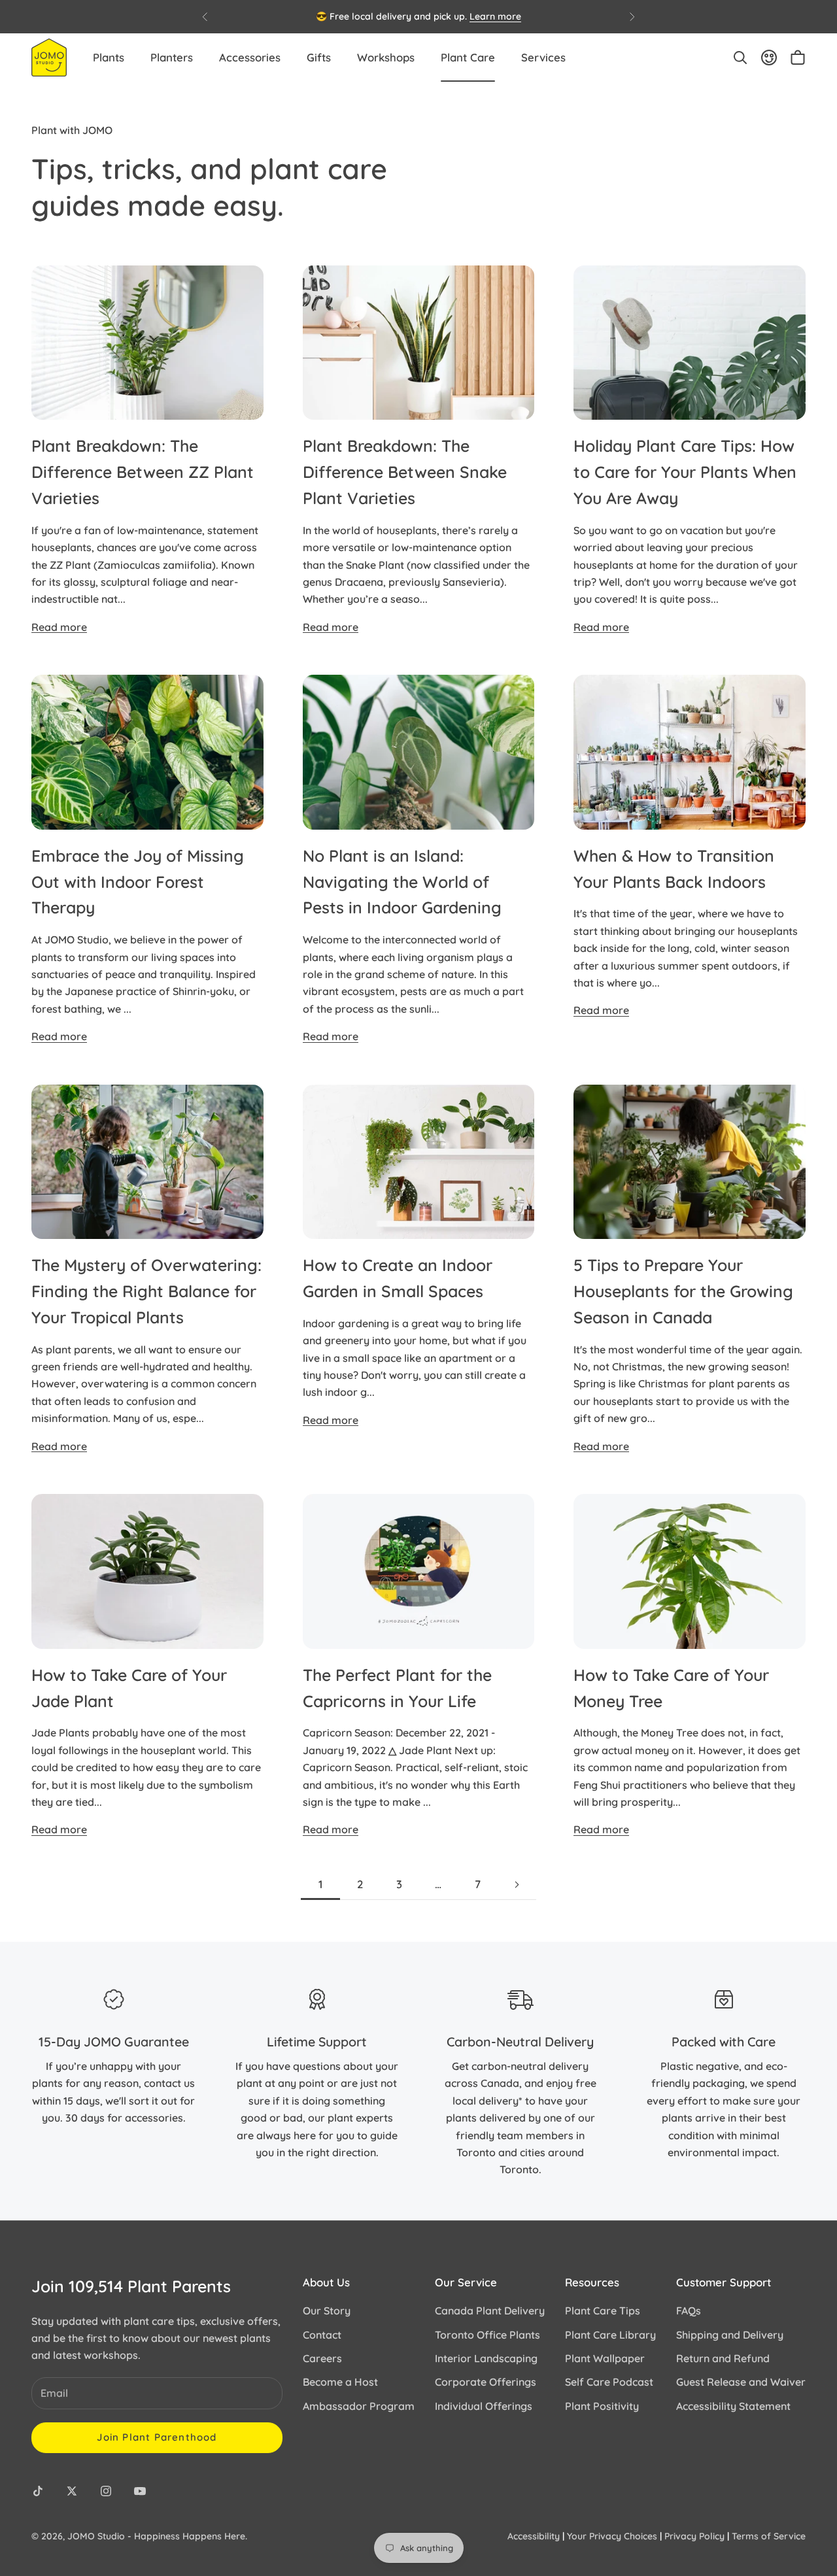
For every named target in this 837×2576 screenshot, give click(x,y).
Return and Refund (723, 2358)
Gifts (319, 57)
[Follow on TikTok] (38, 2491)
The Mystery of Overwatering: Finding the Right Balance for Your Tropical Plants (146, 1291)
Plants (109, 57)
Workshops (386, 57)
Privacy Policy (694, 2536)
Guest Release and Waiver (741, 2382)
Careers (322, 2358)
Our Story (327, 2311)
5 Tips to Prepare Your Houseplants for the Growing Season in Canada (683, 1291)
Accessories (250, 57)
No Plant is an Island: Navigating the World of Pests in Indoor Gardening (402, 882)
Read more (59, 627)
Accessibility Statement (733, 2406)
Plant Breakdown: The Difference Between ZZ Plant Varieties (143, 472)
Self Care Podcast (609, 2382)
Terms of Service (769, 2536)
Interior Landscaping (486, 2358)
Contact (322, 2335)
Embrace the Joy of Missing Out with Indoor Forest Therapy (138, 882)
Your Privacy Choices (612, 2536)
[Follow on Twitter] (72, 2491)
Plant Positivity (602, 2406)
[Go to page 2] (517, 1885)
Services (543, 57)
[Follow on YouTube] (140, 2491)
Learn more (495, 16)
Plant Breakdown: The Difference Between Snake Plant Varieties (405, 472)
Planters (172, 57)
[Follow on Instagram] (106, 2491)
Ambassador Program (359, 2406)
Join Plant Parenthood (157, 2437)
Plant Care (468, 57)
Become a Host (340, 2382)
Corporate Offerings (486, 2382)
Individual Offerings (484, 2406)
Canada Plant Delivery (490, 2311)
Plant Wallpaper (605, 2358)
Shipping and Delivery (730, 2335)
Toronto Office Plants (487, 2335)
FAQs (689, 2311)
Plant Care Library (610, 2335)
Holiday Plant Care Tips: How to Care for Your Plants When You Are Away (685, 472)
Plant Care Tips (603, 2311)
